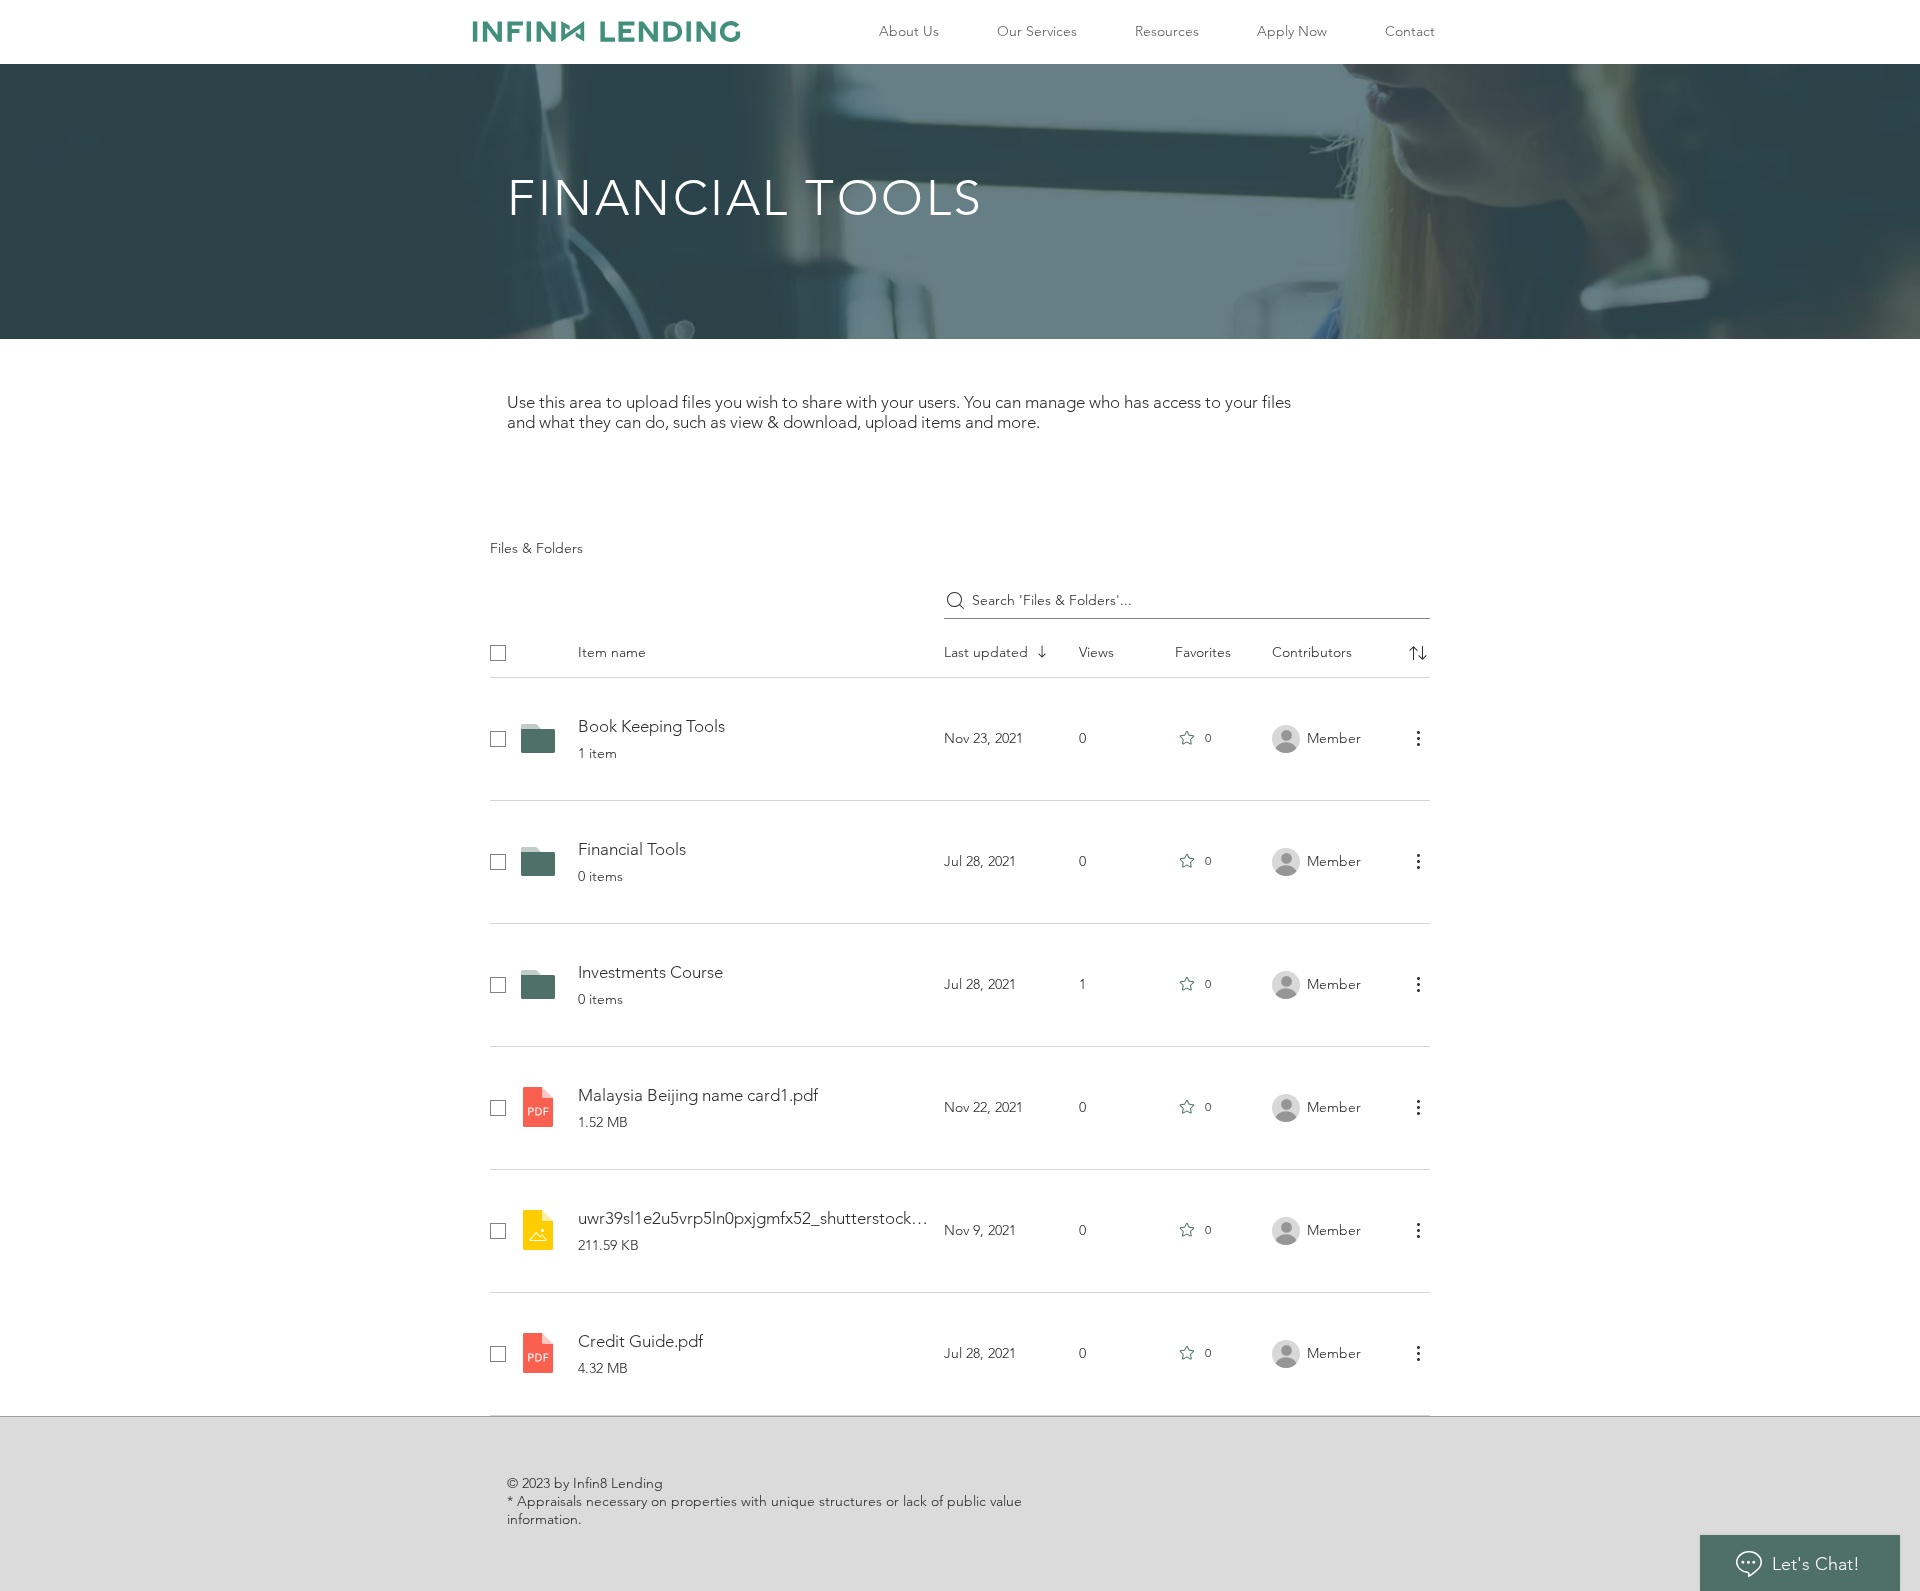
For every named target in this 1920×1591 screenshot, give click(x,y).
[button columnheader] (1418, 653)
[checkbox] (498, 653)
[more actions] (1418, 738)
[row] (960, 649)
